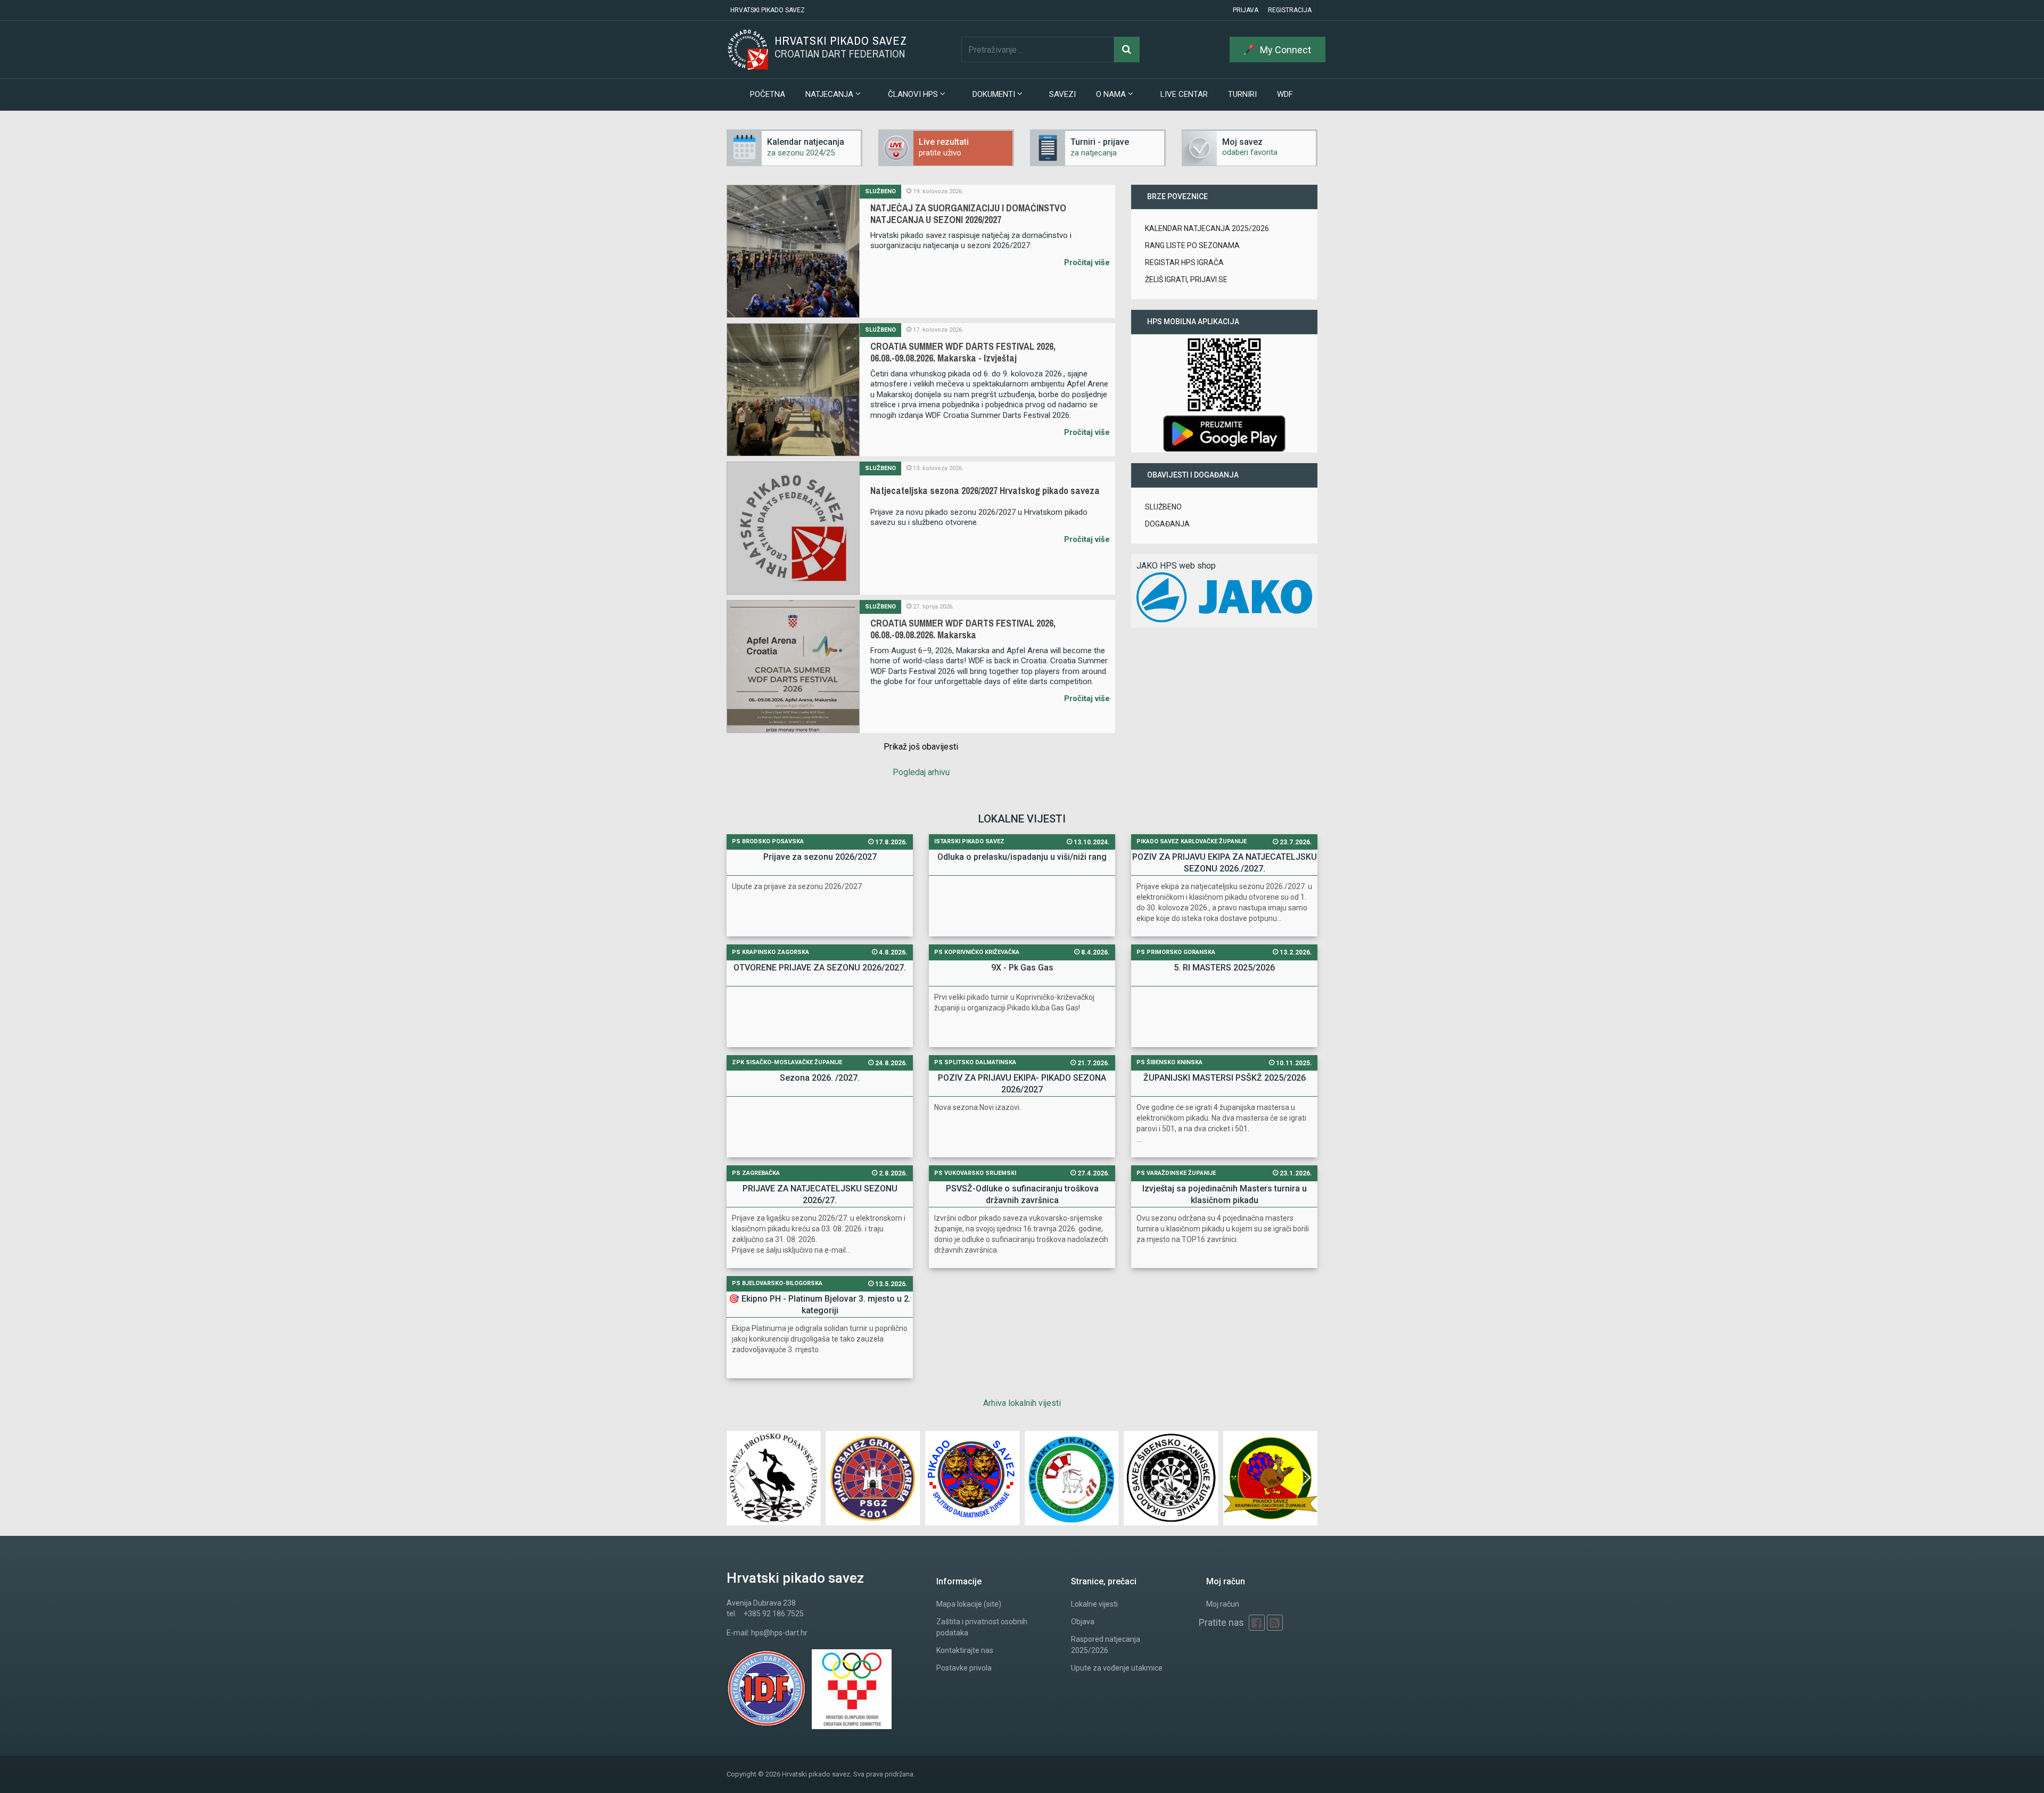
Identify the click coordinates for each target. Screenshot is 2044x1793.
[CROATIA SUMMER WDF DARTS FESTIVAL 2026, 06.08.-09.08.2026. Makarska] (793, 667)
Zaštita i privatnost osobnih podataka (982, 1627)
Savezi (1062, 94)
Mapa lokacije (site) (969, 1604)
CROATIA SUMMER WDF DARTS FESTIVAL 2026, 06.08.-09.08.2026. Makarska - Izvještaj (963, 352)
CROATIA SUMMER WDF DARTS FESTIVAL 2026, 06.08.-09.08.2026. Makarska (963, 629)
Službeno (880, 191)
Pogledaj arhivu (921, 772)
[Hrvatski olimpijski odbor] (854, 1689)
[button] (1305, 1478)
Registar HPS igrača (1184, 262)
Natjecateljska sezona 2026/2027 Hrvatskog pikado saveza (985, 491)
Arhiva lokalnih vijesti (1022, 1403)
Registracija (1290, 10)
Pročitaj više (1087, 262)
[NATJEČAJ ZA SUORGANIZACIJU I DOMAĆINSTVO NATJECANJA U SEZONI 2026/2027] (793, 251)
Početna (768, 94)
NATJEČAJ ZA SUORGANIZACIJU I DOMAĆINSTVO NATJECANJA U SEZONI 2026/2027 (968, 214)
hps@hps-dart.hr (779, 1633)
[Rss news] (1275, 1623)
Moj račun (1223, 1604)
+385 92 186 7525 (774, 1614)
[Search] (1127, 50)
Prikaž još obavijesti (921, 747)
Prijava (1246, 10)
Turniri (1242, 94)
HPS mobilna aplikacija (1193, 322)
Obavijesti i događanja (1193, 475)
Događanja (1167, 524)
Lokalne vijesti (1094, 1604)
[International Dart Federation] (769, 1689)
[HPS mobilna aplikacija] (1224, 433)
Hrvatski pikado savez (768, 10)
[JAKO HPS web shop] (1224, 597)
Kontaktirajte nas (965, 1650)
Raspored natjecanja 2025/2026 (1106, 1645)
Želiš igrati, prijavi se (1186, 279)
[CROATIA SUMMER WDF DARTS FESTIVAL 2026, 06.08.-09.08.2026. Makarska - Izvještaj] (793, 390)
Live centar (1184, 94)
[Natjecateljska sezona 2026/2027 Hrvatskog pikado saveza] (793, 528)
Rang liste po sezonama (1192, 245)
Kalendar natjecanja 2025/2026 (1207, 228)
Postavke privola (964, 1668)
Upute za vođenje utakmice (1117, 1668)
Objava (1083, 1622)
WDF (1285, 94)
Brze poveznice (1177, 196)
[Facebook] (1257, 1623)
